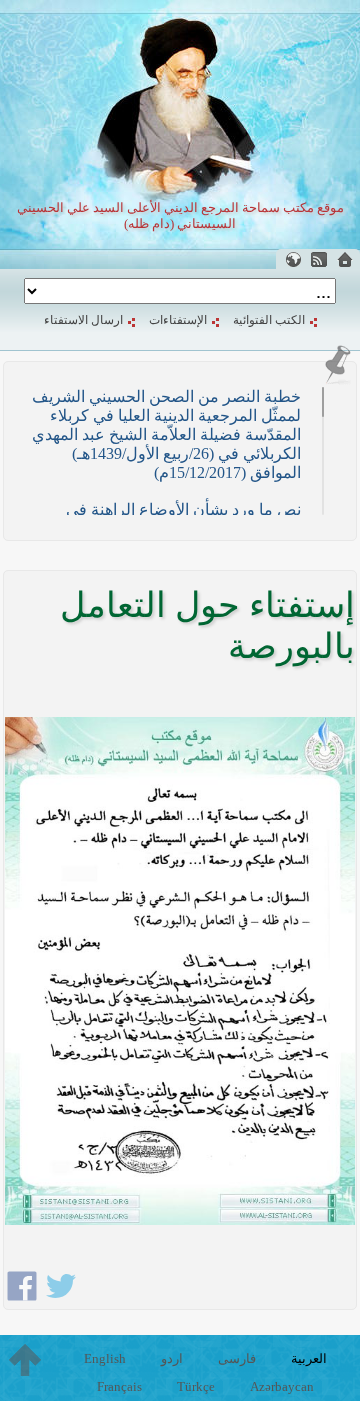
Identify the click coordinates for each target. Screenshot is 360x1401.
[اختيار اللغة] (293, 259)
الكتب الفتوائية (269, 320)
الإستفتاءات (178, 320)
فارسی (237, 1358)
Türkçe (196, 1386)
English (105, 1358)
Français (119, 1386)
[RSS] (319, 259)
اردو (172, 1358)
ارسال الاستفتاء (83, 320)
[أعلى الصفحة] (25, 1360)
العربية (309, 1358)
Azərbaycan (282, 1386)
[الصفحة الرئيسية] (345, 259)
